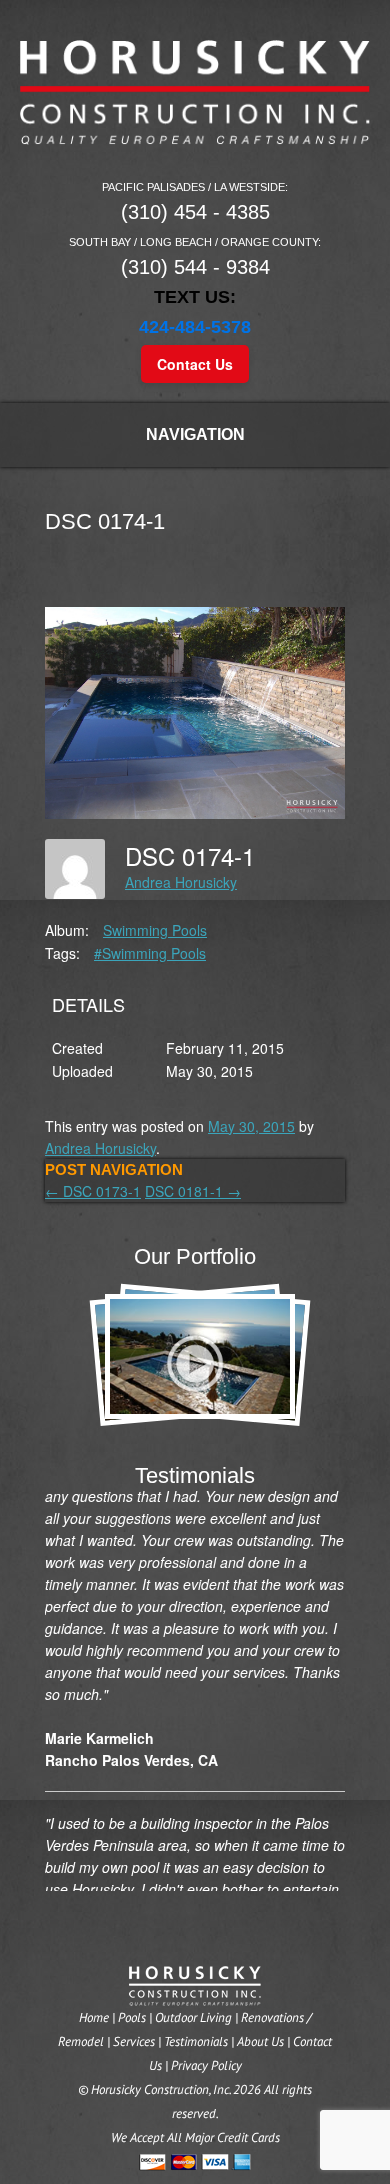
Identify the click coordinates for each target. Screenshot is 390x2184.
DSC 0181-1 (193, 1191)
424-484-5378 (195, 327)
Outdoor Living (193, 2017)
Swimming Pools (155, 930)
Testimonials (196, 2041)
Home (94, 2017)
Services (134, 2041)
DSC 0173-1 (93, 1191)
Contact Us (195, 364)
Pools (132, 2017)
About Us (260, 2041)
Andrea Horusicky (181, 882)
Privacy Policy (206, 2065)
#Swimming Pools (150, 953)
